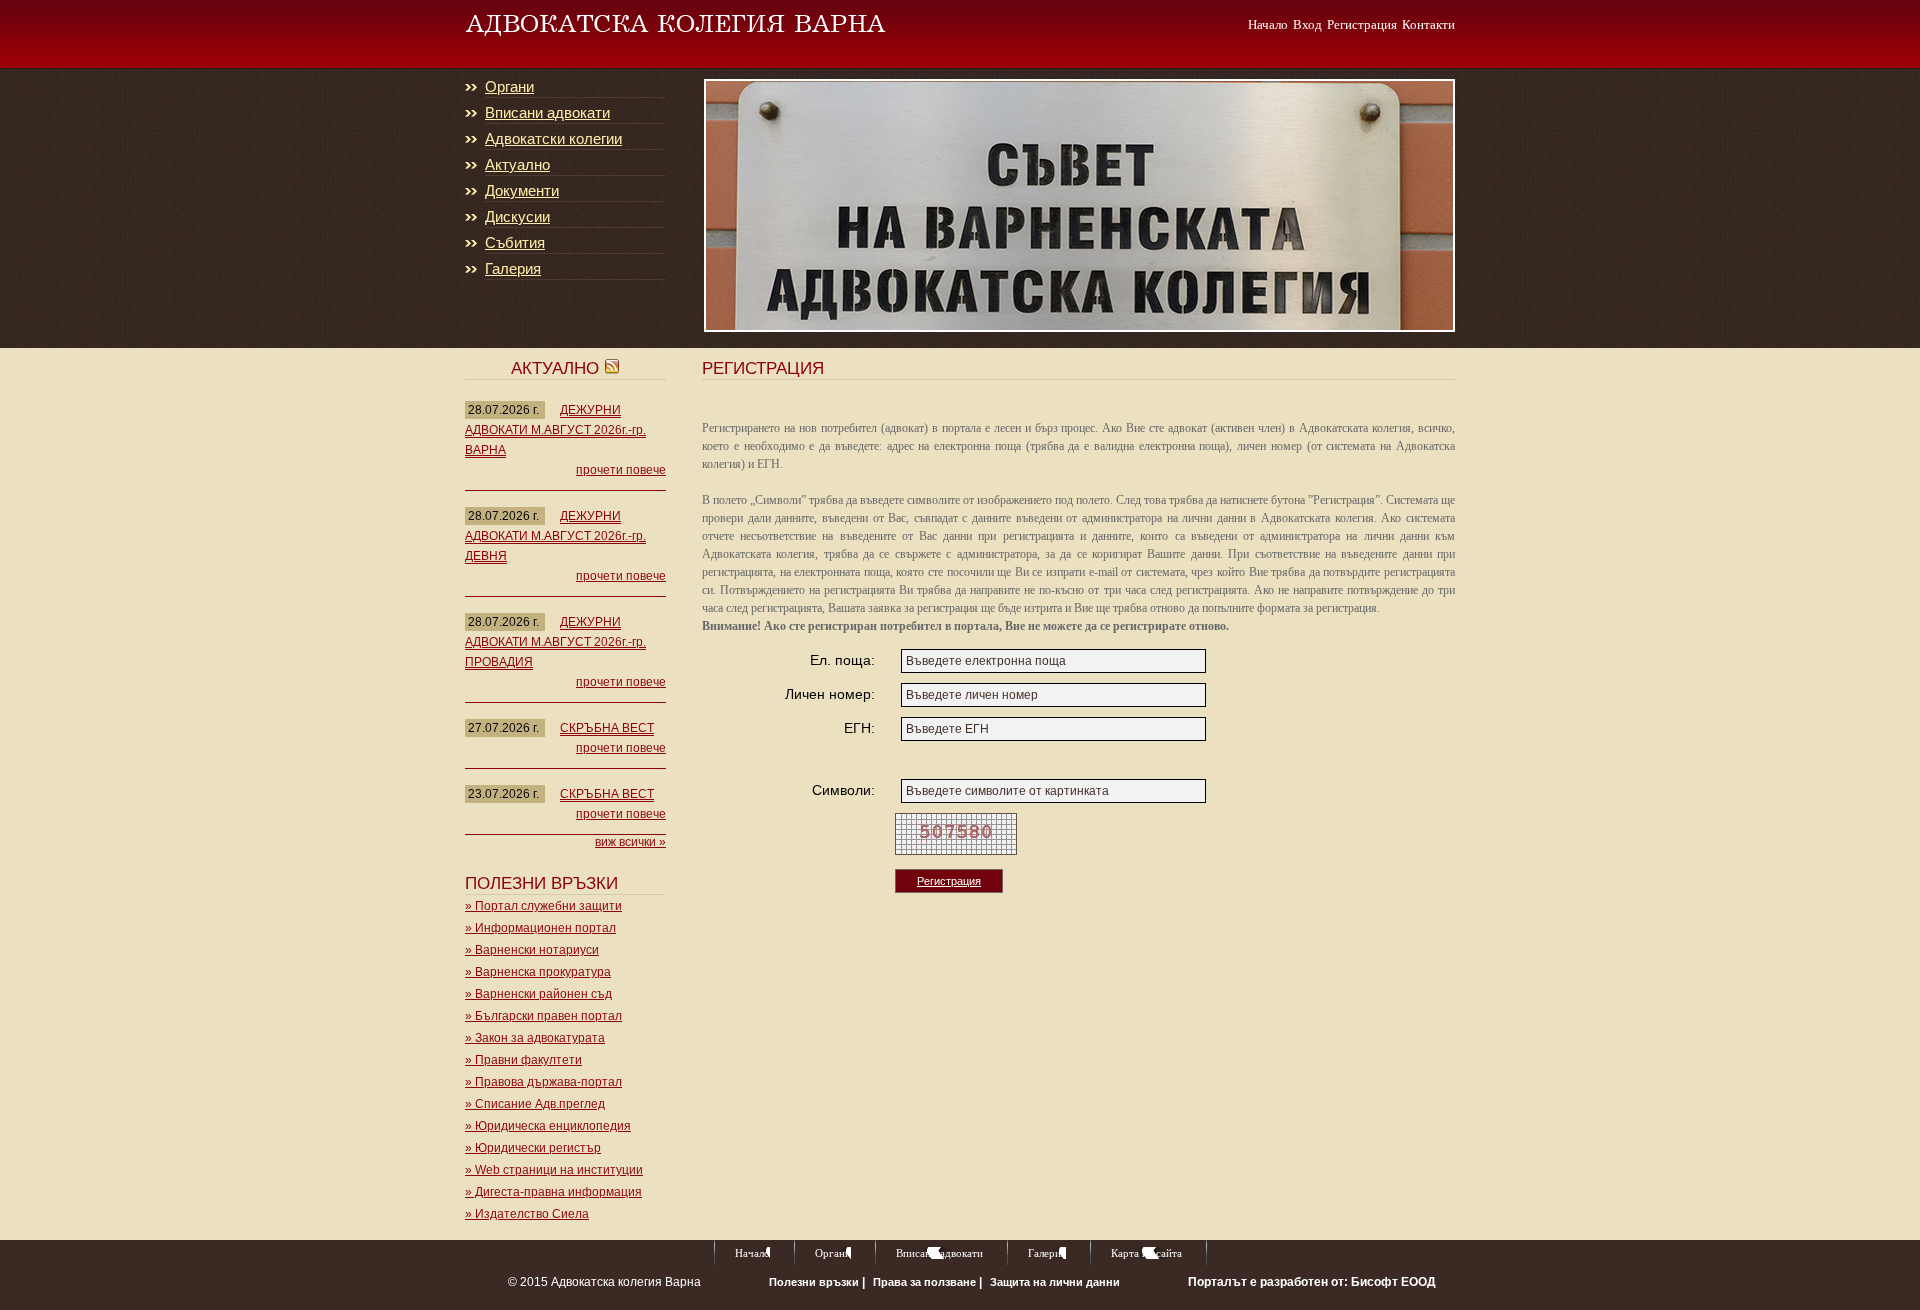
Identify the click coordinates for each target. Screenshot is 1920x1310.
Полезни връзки (815, 1282)
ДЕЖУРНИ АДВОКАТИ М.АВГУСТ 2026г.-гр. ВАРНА (555, 430)
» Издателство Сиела (527, 1214)
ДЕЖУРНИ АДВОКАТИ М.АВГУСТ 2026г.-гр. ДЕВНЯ (555, 536)
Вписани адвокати (547, 113)
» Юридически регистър (533, 1148)
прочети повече (621, 470)
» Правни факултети (523, 1060)
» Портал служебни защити (543, 906)
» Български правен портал (543, 1016)
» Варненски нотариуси (532, 950)
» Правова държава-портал (543, 1082)
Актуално (517, 165)
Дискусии (517, 217)
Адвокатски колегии (553, 139)
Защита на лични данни (1055, 1282)
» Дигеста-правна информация (553, 1192)
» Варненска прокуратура (538, 972)
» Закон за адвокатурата (535, 1038)
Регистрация (1362, 24)
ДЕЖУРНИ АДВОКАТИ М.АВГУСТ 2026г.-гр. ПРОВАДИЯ (555, 642)
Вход (1307, 24)
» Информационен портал (540, 928)
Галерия (513, 269)
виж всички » (630, 842)
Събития (515, 243)
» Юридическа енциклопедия (548, 1126)
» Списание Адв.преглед (535, 1104)
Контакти (1428, 24)
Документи (522, 191)
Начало (1268, 24)
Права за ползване (926, 1282)
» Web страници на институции (554, 1170)
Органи (509, 87)
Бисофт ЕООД (1393, 1282)
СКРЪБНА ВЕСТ (607, 728)
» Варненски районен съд (538, 994)
